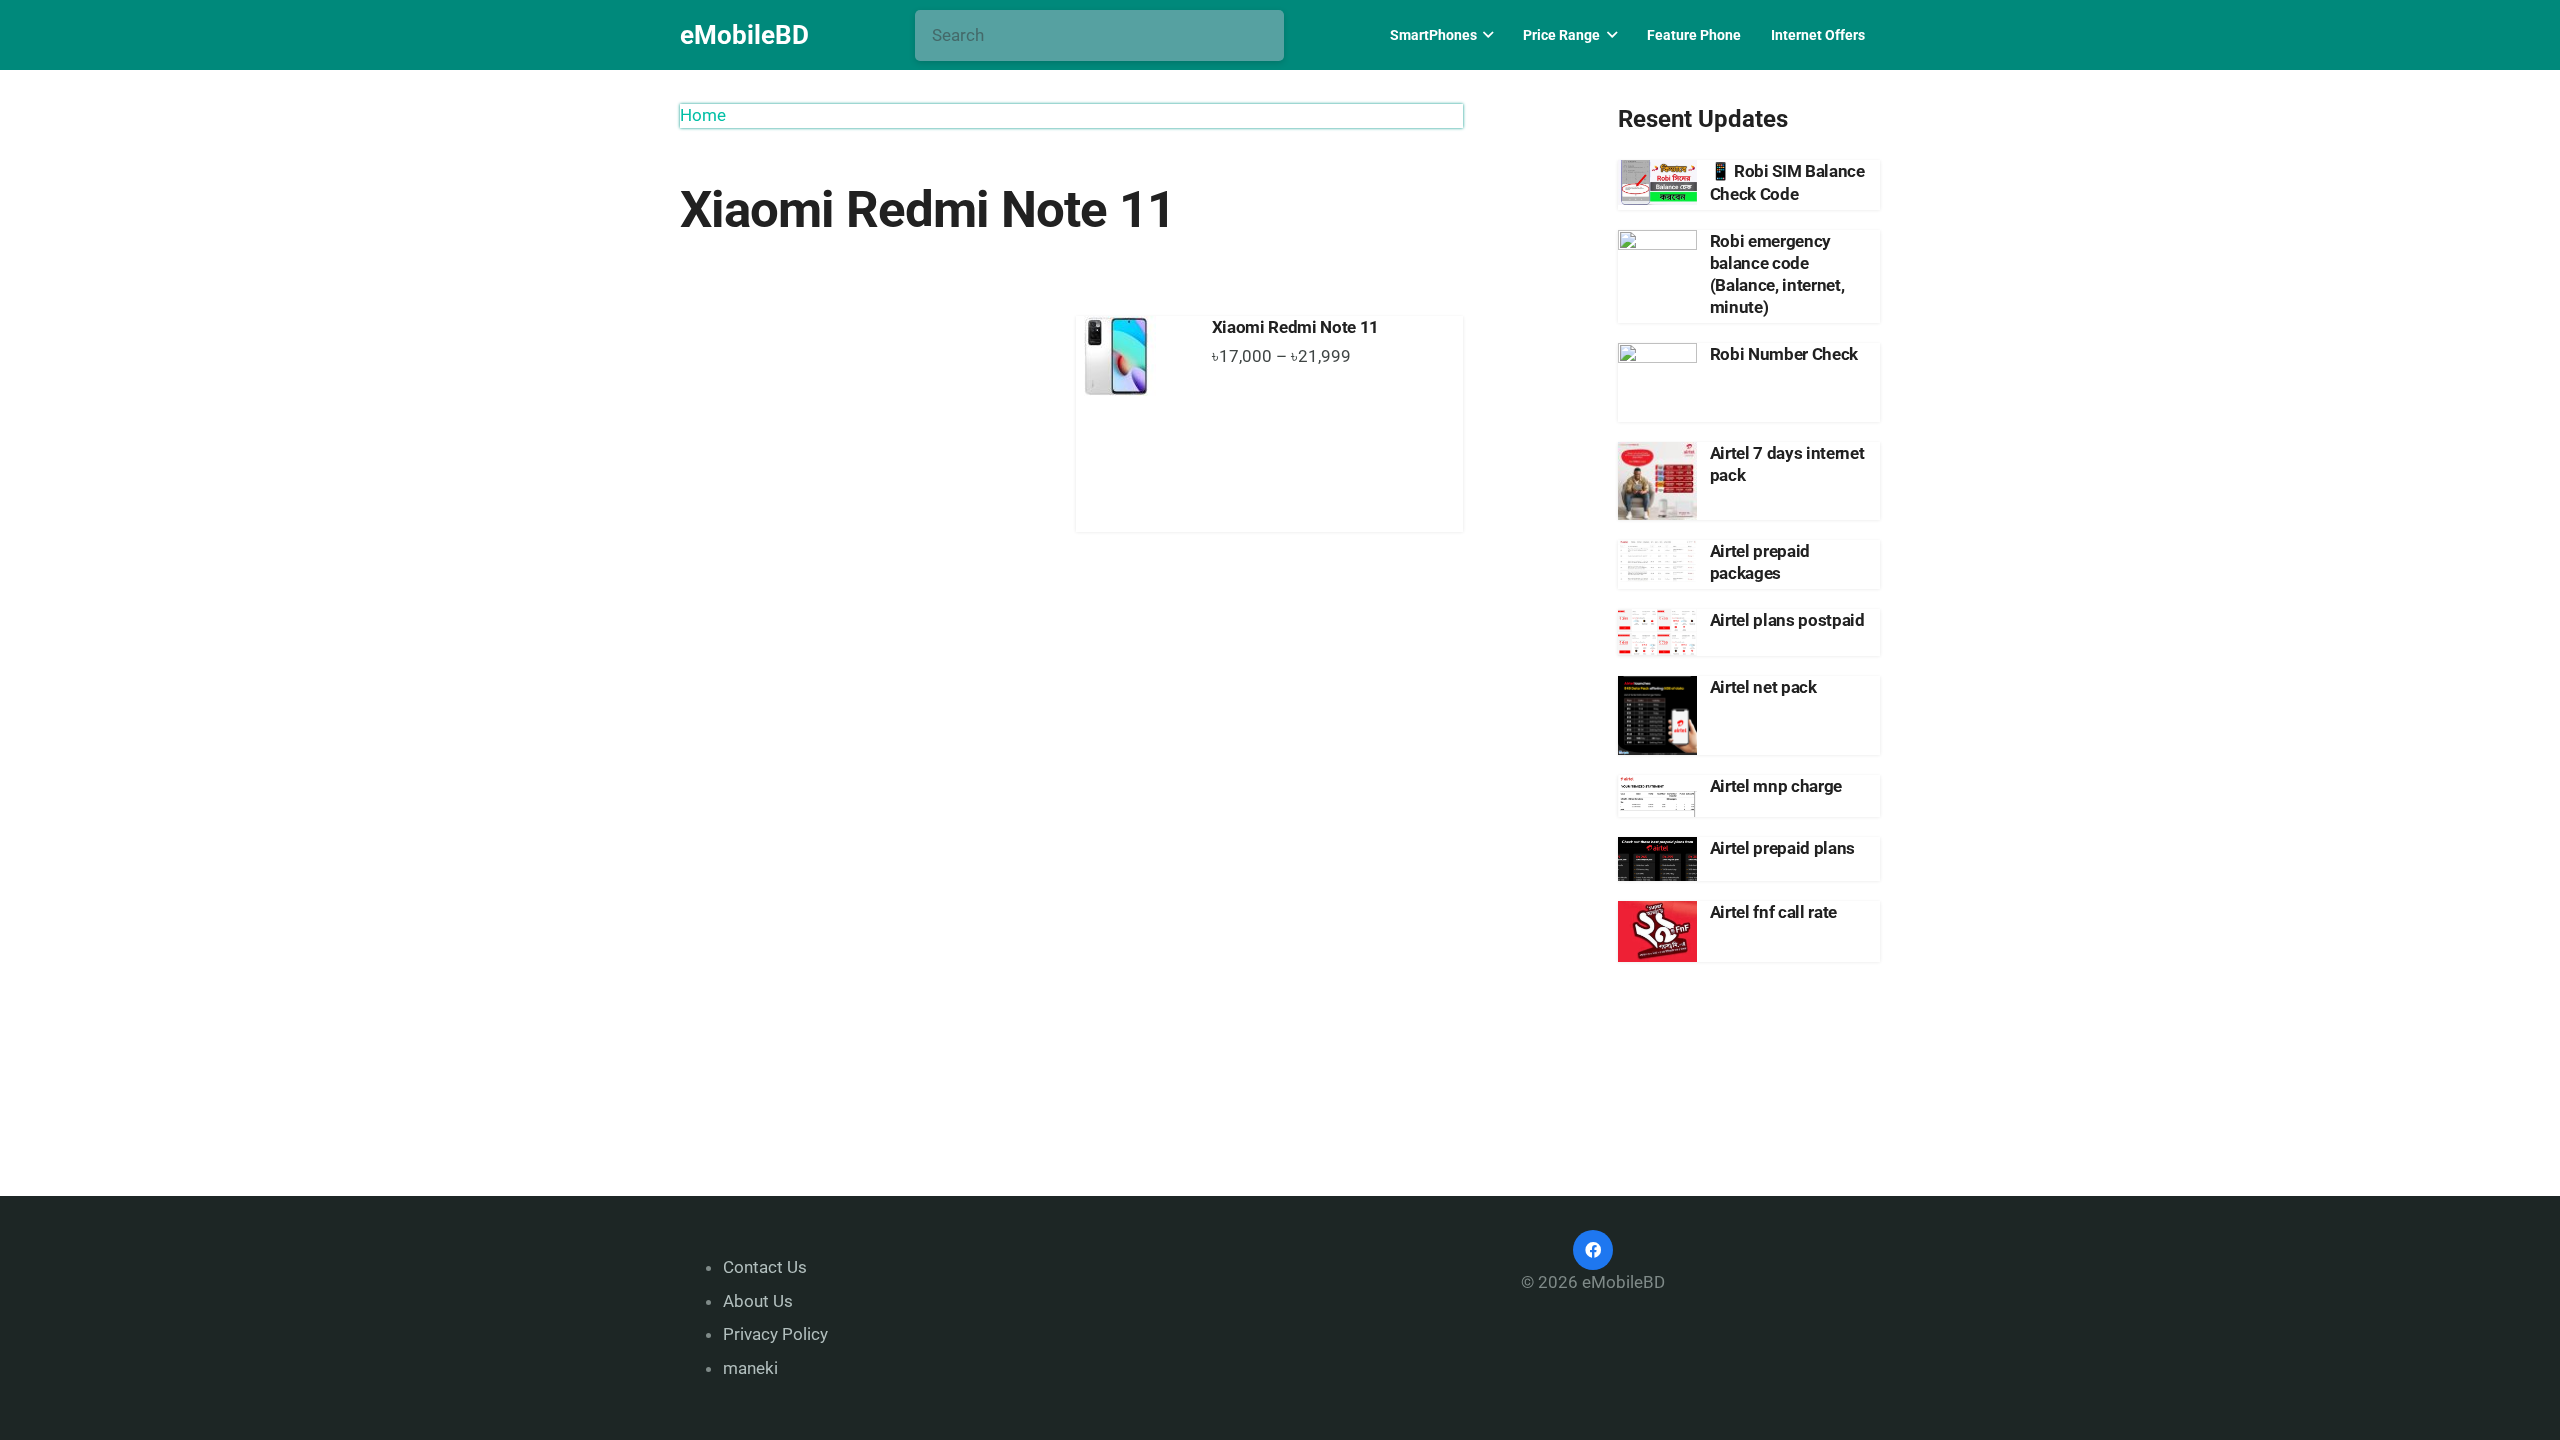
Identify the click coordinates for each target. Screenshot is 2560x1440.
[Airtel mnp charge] (1657, 796)
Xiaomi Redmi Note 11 (1295, 327)
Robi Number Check (1784, 354)
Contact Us (765, 1267)
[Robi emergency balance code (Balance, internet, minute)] (1657, 269)
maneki (750, 1368)
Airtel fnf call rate (1773, 912)
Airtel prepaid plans (1782, 848)
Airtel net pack (1763, 687)
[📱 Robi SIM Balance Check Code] (1657, 182)
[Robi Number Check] (1657, 382)
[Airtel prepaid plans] (1657, 859)
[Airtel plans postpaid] (1657, 632)
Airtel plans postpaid (1787, 620)
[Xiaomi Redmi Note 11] (1134, 356)
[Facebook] (1593, 1250)
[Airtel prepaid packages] (1657, 561)
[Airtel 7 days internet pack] (1657, 481)
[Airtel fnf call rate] (1657, 931)
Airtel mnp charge (1776, 786)
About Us (758, 1301)
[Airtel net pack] (1657, 715)
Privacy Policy (775, 1334)
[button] (1485, 35)
